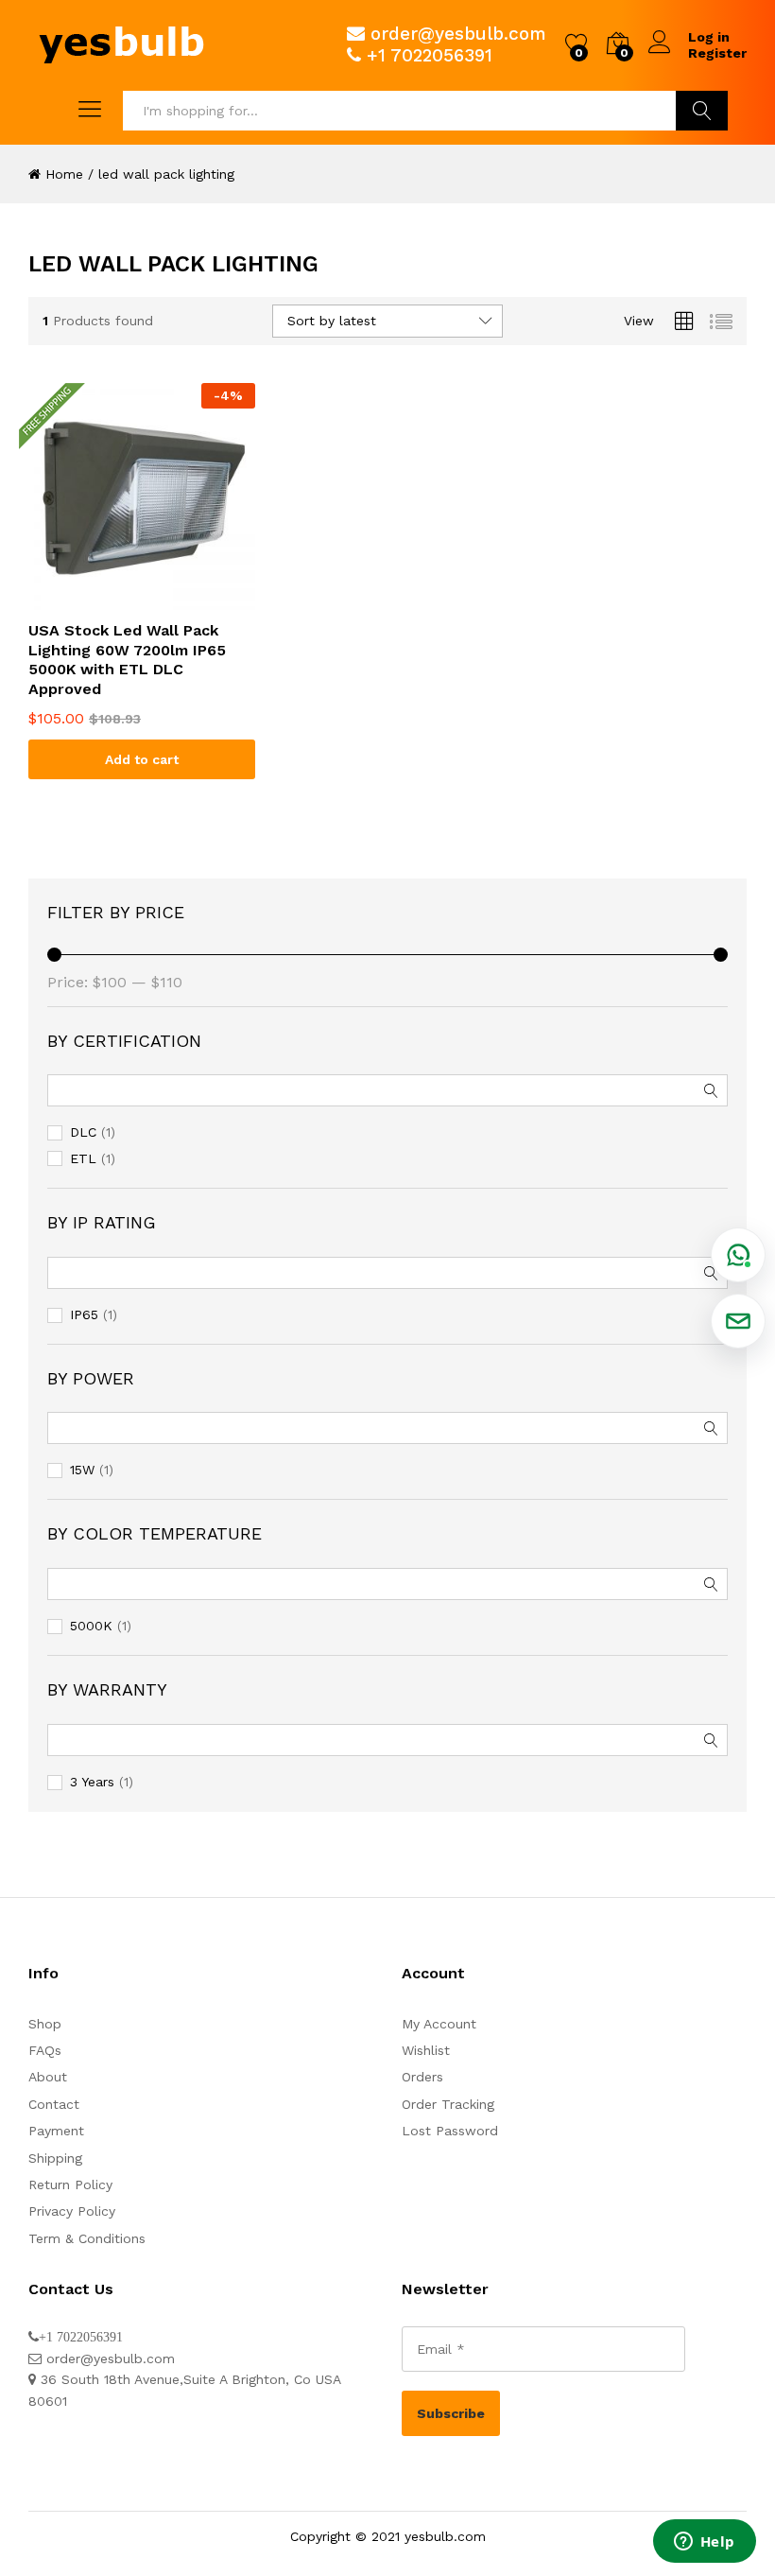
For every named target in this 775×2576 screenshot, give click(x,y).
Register (717, 53)
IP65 (84, 1314)
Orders (422, 2077)
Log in (709, 37)
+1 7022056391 (430, 55)
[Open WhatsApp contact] (738, 1255)
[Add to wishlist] (142, 599)
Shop (45, 2024)
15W (82, 1470)
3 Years (92, 1782)
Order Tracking (448, 2104)
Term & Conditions (87, 2238)
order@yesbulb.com (458, 34)
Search (702, 111)
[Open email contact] (738, 1321)
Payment (56, 2131)
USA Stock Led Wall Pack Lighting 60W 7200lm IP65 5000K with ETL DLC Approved (127, 660)
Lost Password (450, 2131)
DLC (83, 1132)
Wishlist (426, 2050)
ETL (83, 1158)
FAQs (45, 2050)
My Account (439, 2024)
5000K (91, 1626)
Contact (54, 2104)
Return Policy (70, 2184)
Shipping (55, 2158)
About (48, 2077)
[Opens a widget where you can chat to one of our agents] (704, 2543)
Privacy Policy (72, 2211)
